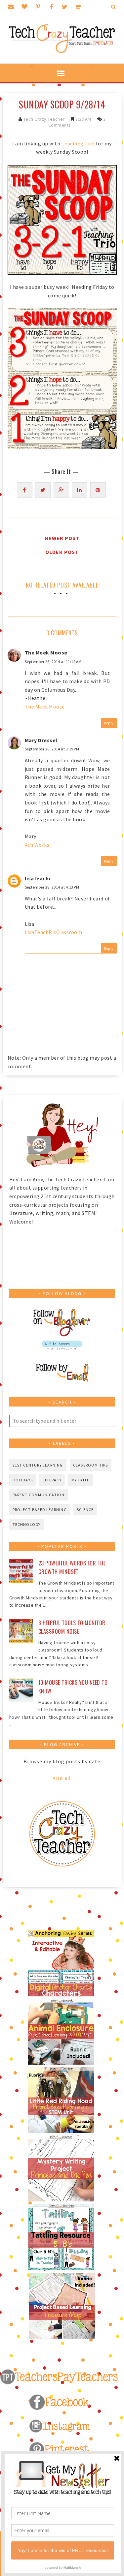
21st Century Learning (38, 1465)
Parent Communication (39, 1495)
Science (85, 1510)
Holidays (23, 1480)
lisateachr (38, 878)
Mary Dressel (41, 740)
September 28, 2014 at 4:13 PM (52, 887)
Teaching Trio (78, 143)
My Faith (81, 1480)
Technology (27, 1524)
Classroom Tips (91, 1465)
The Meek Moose (46, 652)
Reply (109, 723)
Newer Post (62, 538)
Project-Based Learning (40, 1510)
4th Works (37, 845)
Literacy (52, 1480)
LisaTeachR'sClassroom (54, 932)
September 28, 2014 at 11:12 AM (53, 662)
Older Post (62, 552)
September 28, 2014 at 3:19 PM (52, 749)
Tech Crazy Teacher (44, 119)
